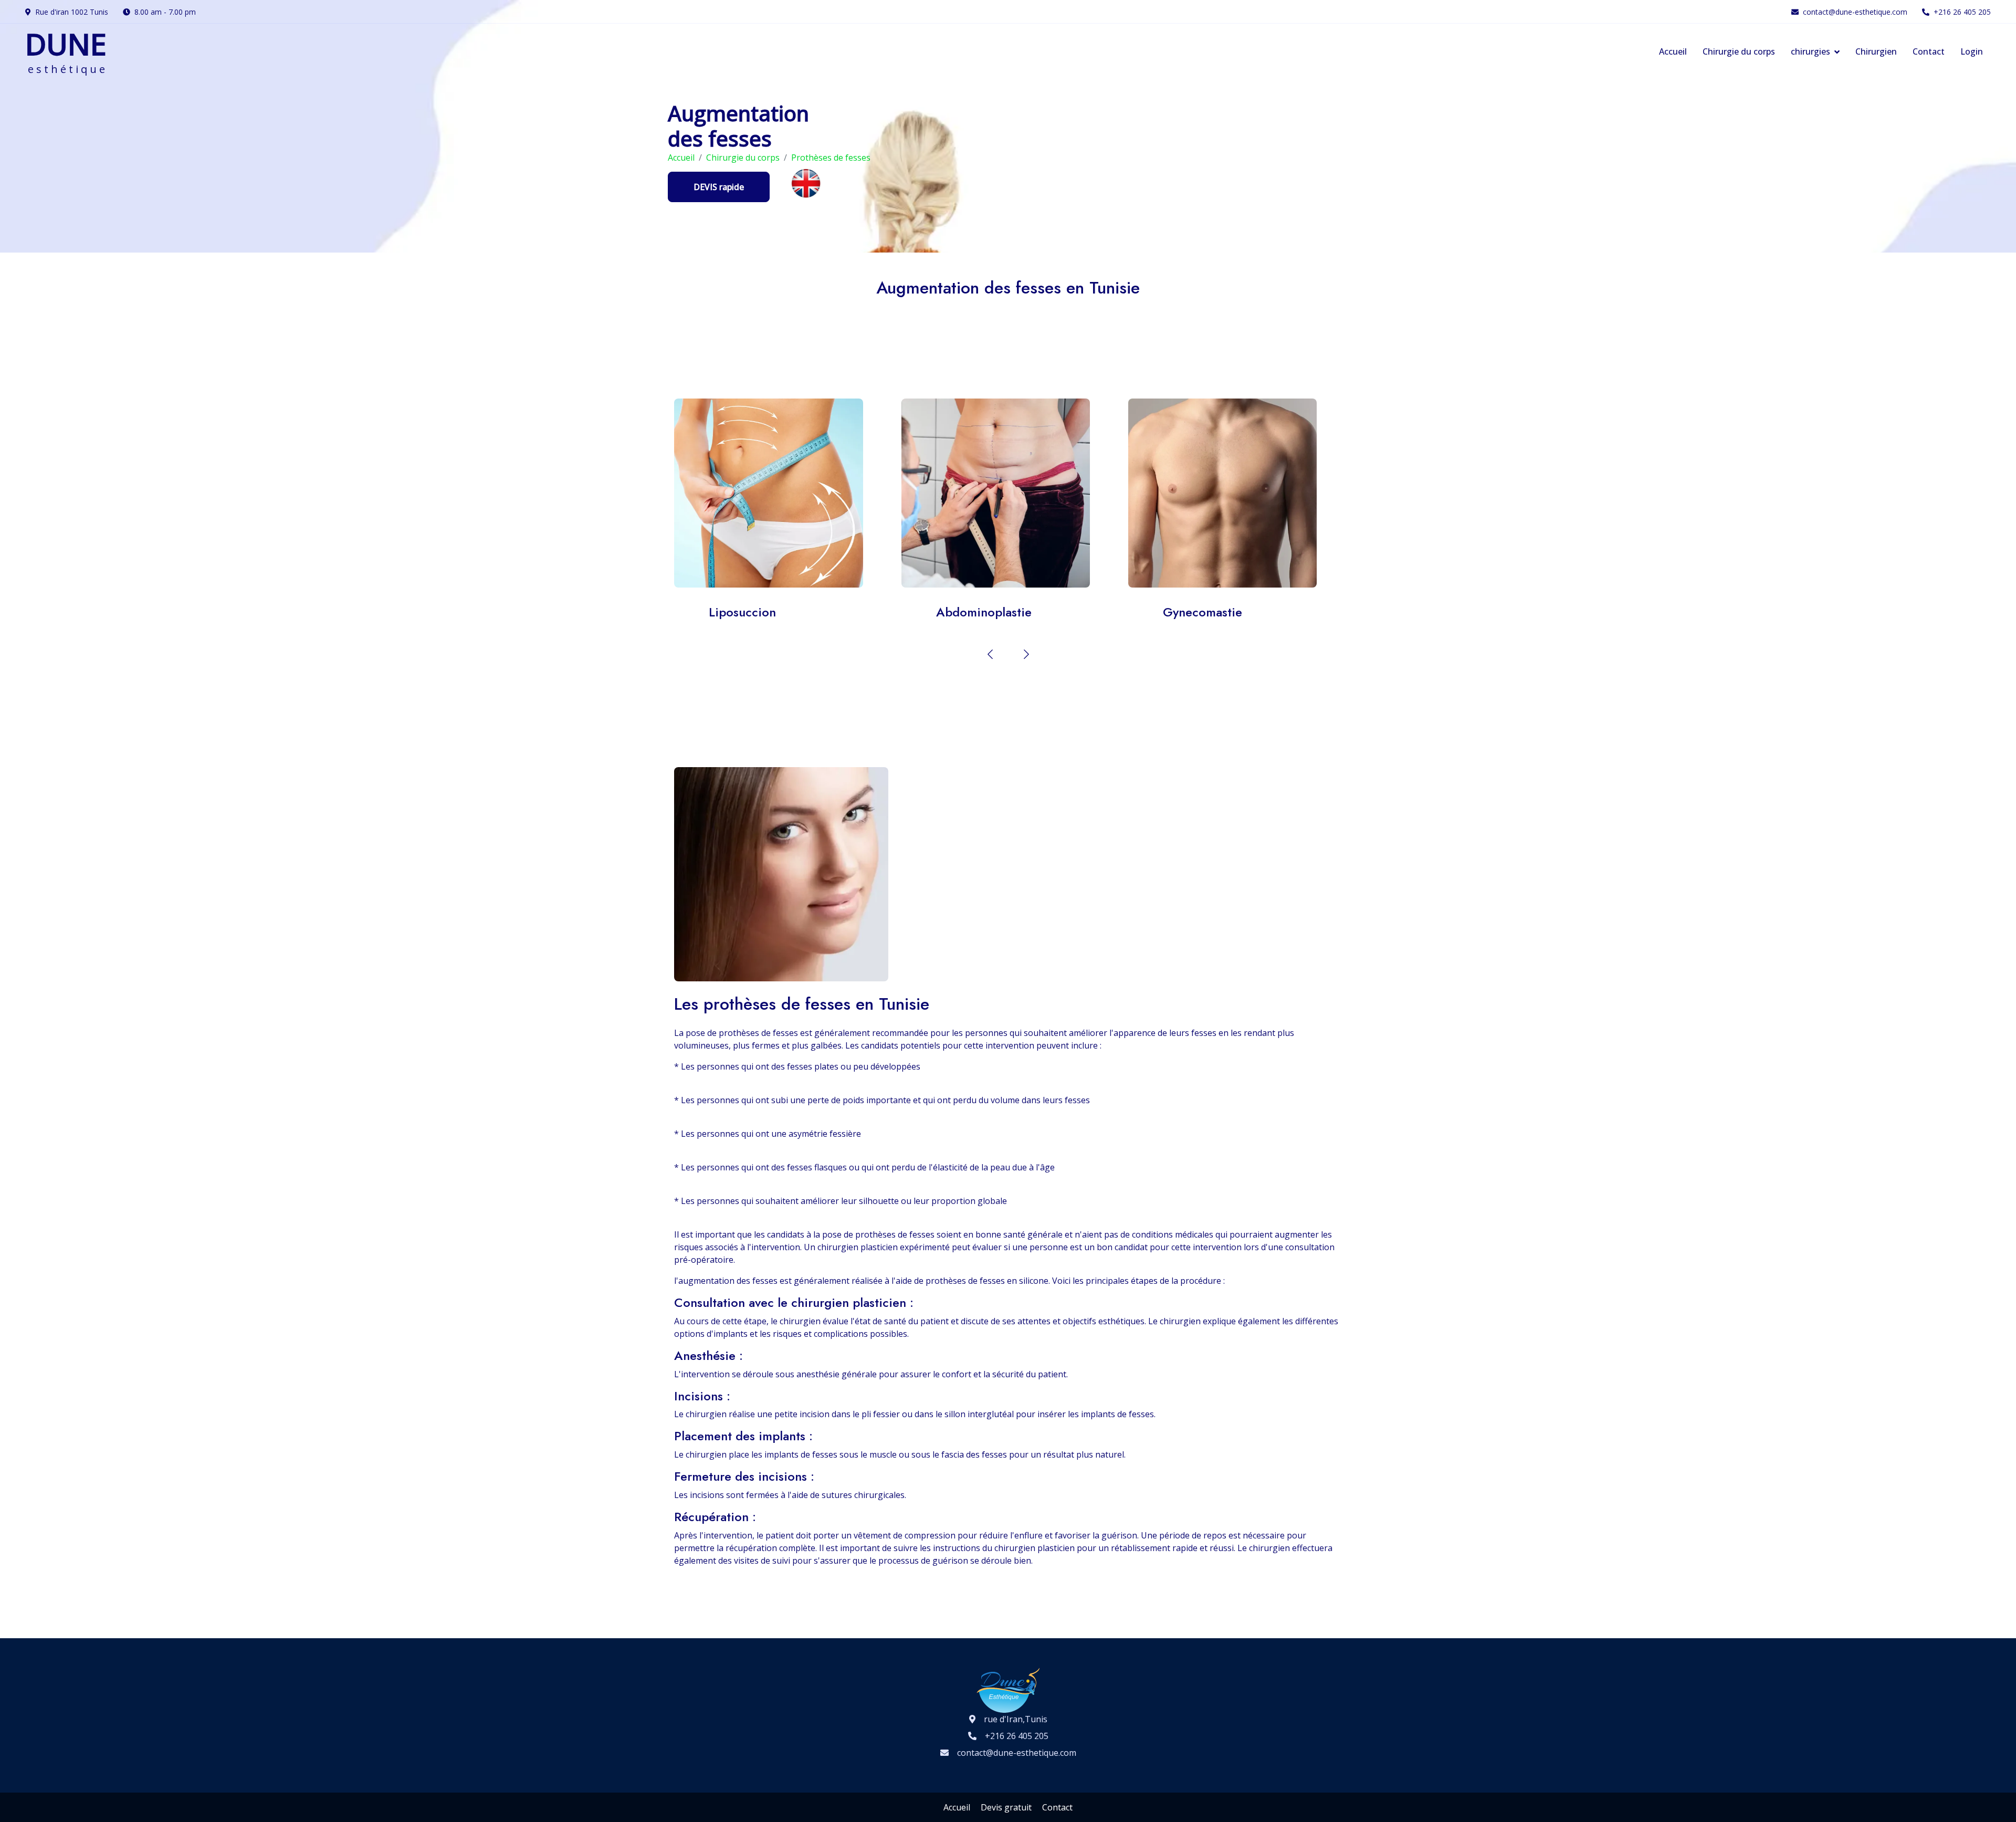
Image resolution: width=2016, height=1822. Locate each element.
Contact (1929, 51)
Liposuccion (756, 493)
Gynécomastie (1210, 493)
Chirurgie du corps (1739, 51)
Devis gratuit (1006, 1807)
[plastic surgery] (806, 182)
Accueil (1673, 51)
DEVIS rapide (719, 187)
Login (1972, 51)
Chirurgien (1876, 51)
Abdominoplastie (983, 493)
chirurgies (1810, 51)
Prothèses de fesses (831, 158)
